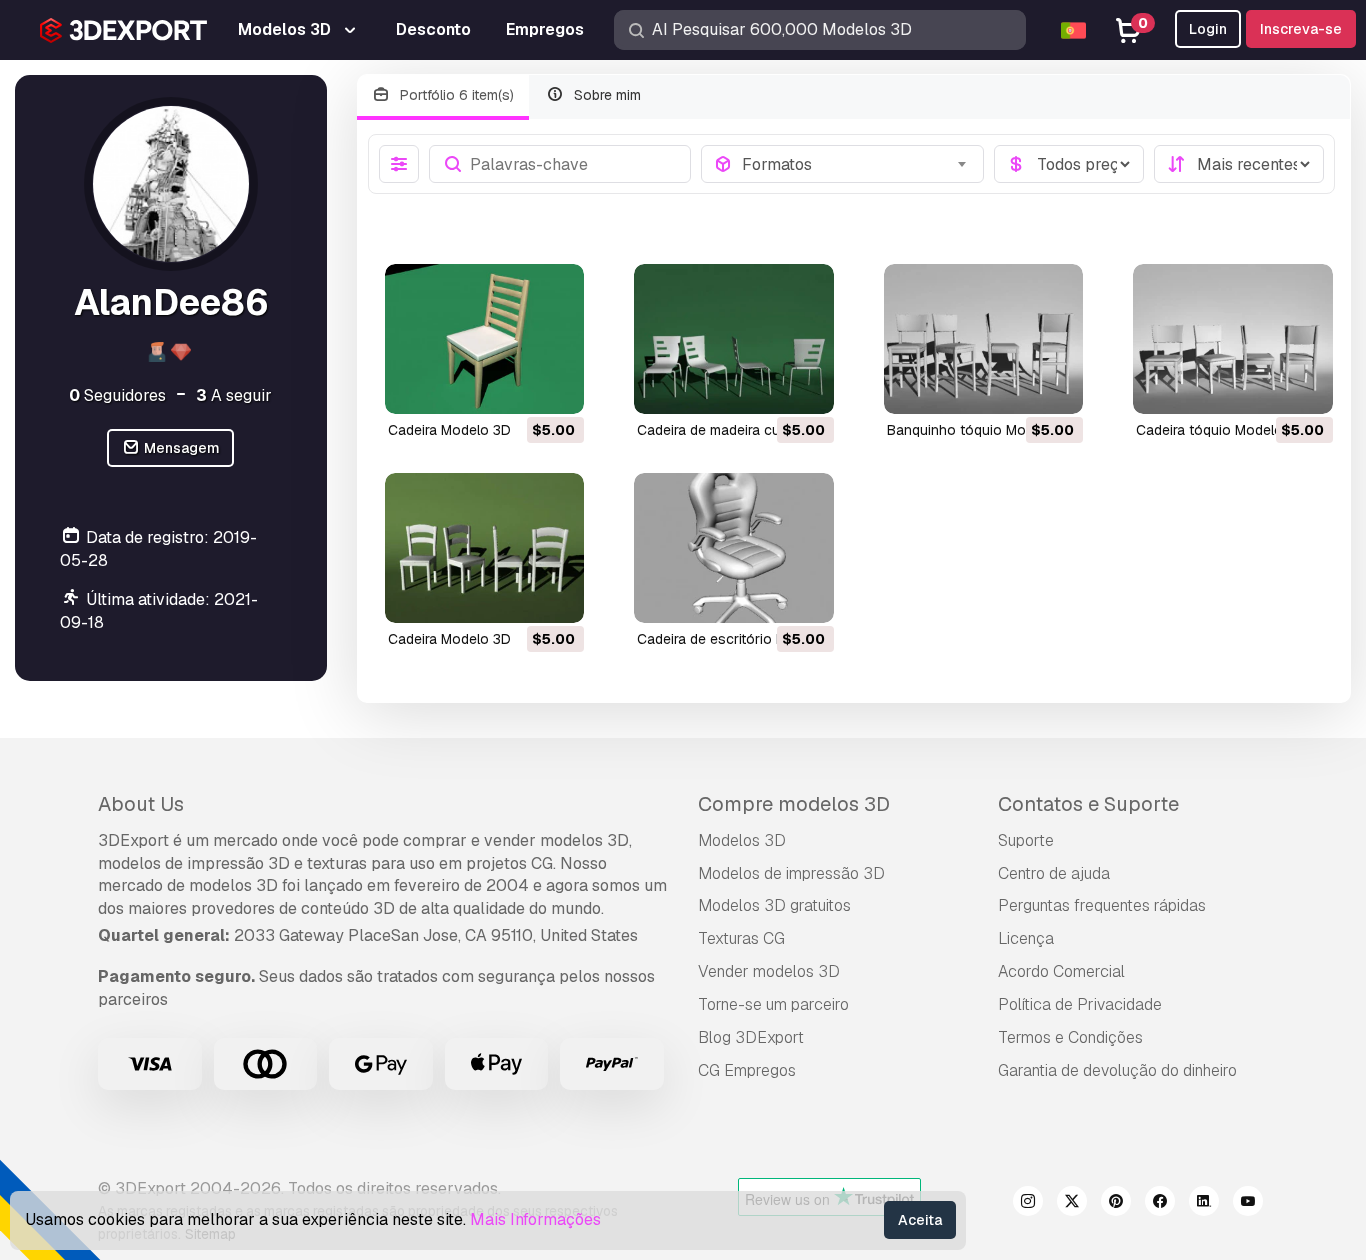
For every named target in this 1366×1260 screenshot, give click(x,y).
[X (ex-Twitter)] (1072, 1204)
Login (1208, 29)
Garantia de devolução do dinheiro (1117, 1070)
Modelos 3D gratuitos (774, 905)
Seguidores (117, 395)
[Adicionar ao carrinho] (514, 386)
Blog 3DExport (751, 1037)
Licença (1026, 938)
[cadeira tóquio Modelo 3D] (1233, 339)
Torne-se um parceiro (773, 1004)
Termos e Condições (1070, 1037)
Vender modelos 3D (769, 971)
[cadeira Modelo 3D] (485, 339)
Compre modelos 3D (794, 804)
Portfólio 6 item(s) (455, 95)
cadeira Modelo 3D (449, 430)
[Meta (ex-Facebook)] (1160, 1204)
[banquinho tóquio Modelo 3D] (984, 339)
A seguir (234, 395)
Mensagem (180, 448)
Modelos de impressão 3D (791, 873)
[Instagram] (1028, 1204)
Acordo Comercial (1061, 971)
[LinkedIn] (1204, 1204)
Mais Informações (535, 1219)
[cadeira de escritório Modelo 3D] (734, 548)
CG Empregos (747, 1070)
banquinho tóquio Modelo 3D (981, 430)
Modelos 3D (742, 840)
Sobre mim (605, 95)
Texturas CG (741, 938)
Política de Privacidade (1080, 1004)
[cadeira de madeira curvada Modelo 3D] (734, 339)
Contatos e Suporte (1088, 804)
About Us (141, 804)
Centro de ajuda (1054, 873)
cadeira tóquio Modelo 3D (1220, 430)
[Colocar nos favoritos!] (555, 386)
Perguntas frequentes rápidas (1102, 905)
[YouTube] (1248, 1204)
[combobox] (856, 164)
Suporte (1026, 840)
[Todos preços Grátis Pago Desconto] (1069, 164)
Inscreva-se (1301, 29)
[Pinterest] (1116, 1204)
